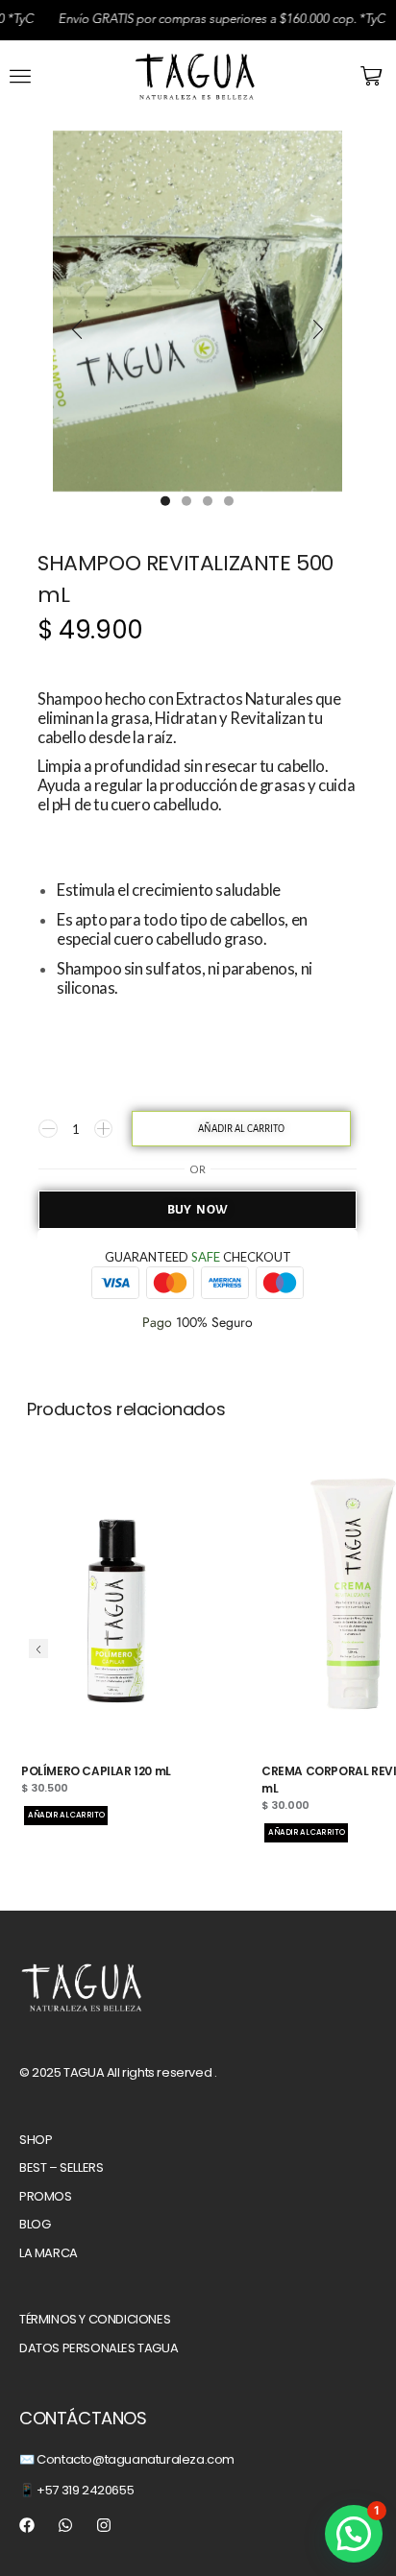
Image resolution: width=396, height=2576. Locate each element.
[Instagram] (104, 2525)
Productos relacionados (126, 1409)
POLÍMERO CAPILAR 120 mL (96, 1771)
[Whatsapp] (65, 2525)
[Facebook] (27, 2525)
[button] (20, 76)
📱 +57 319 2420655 (76, 2490)
